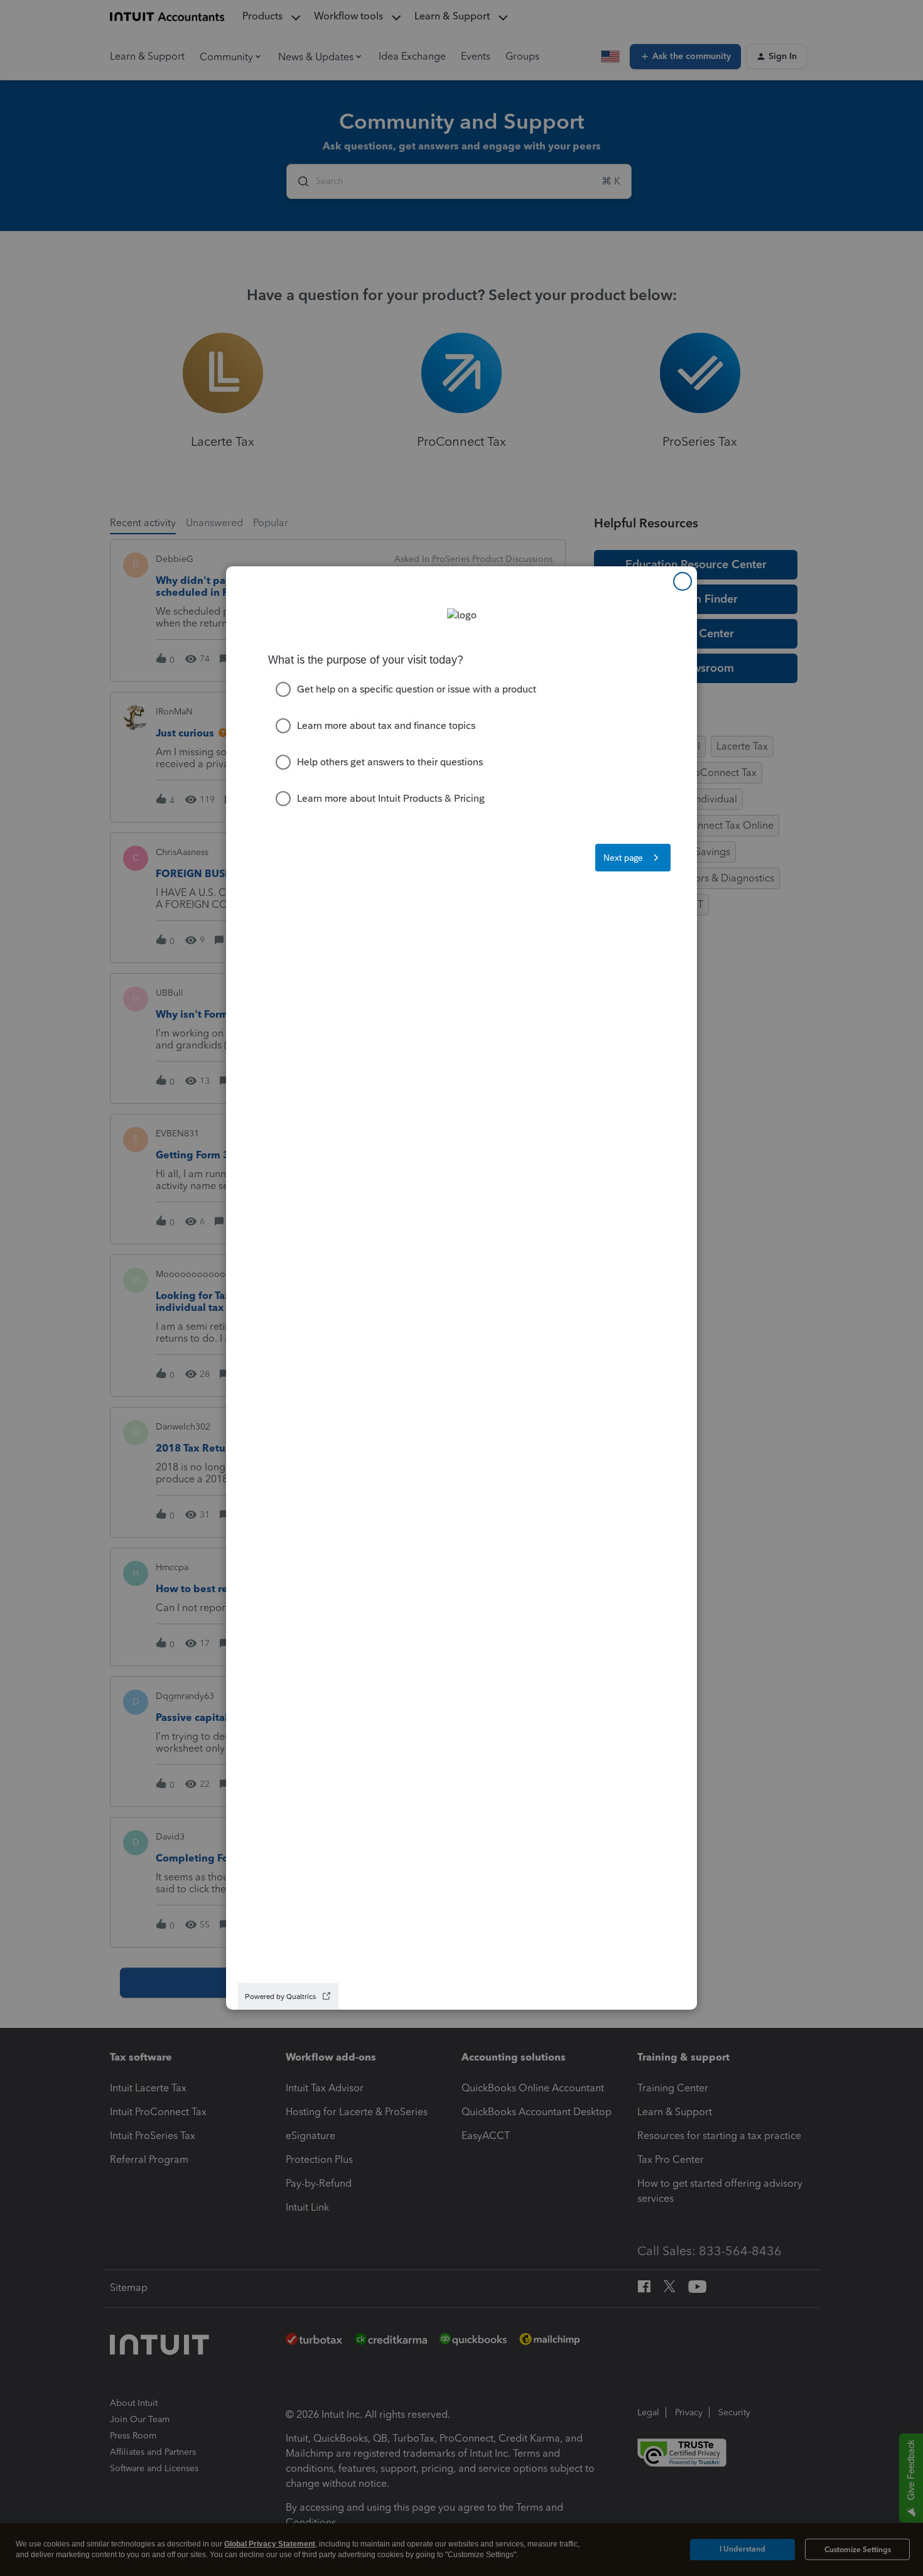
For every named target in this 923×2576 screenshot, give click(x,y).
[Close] (683, 581)
